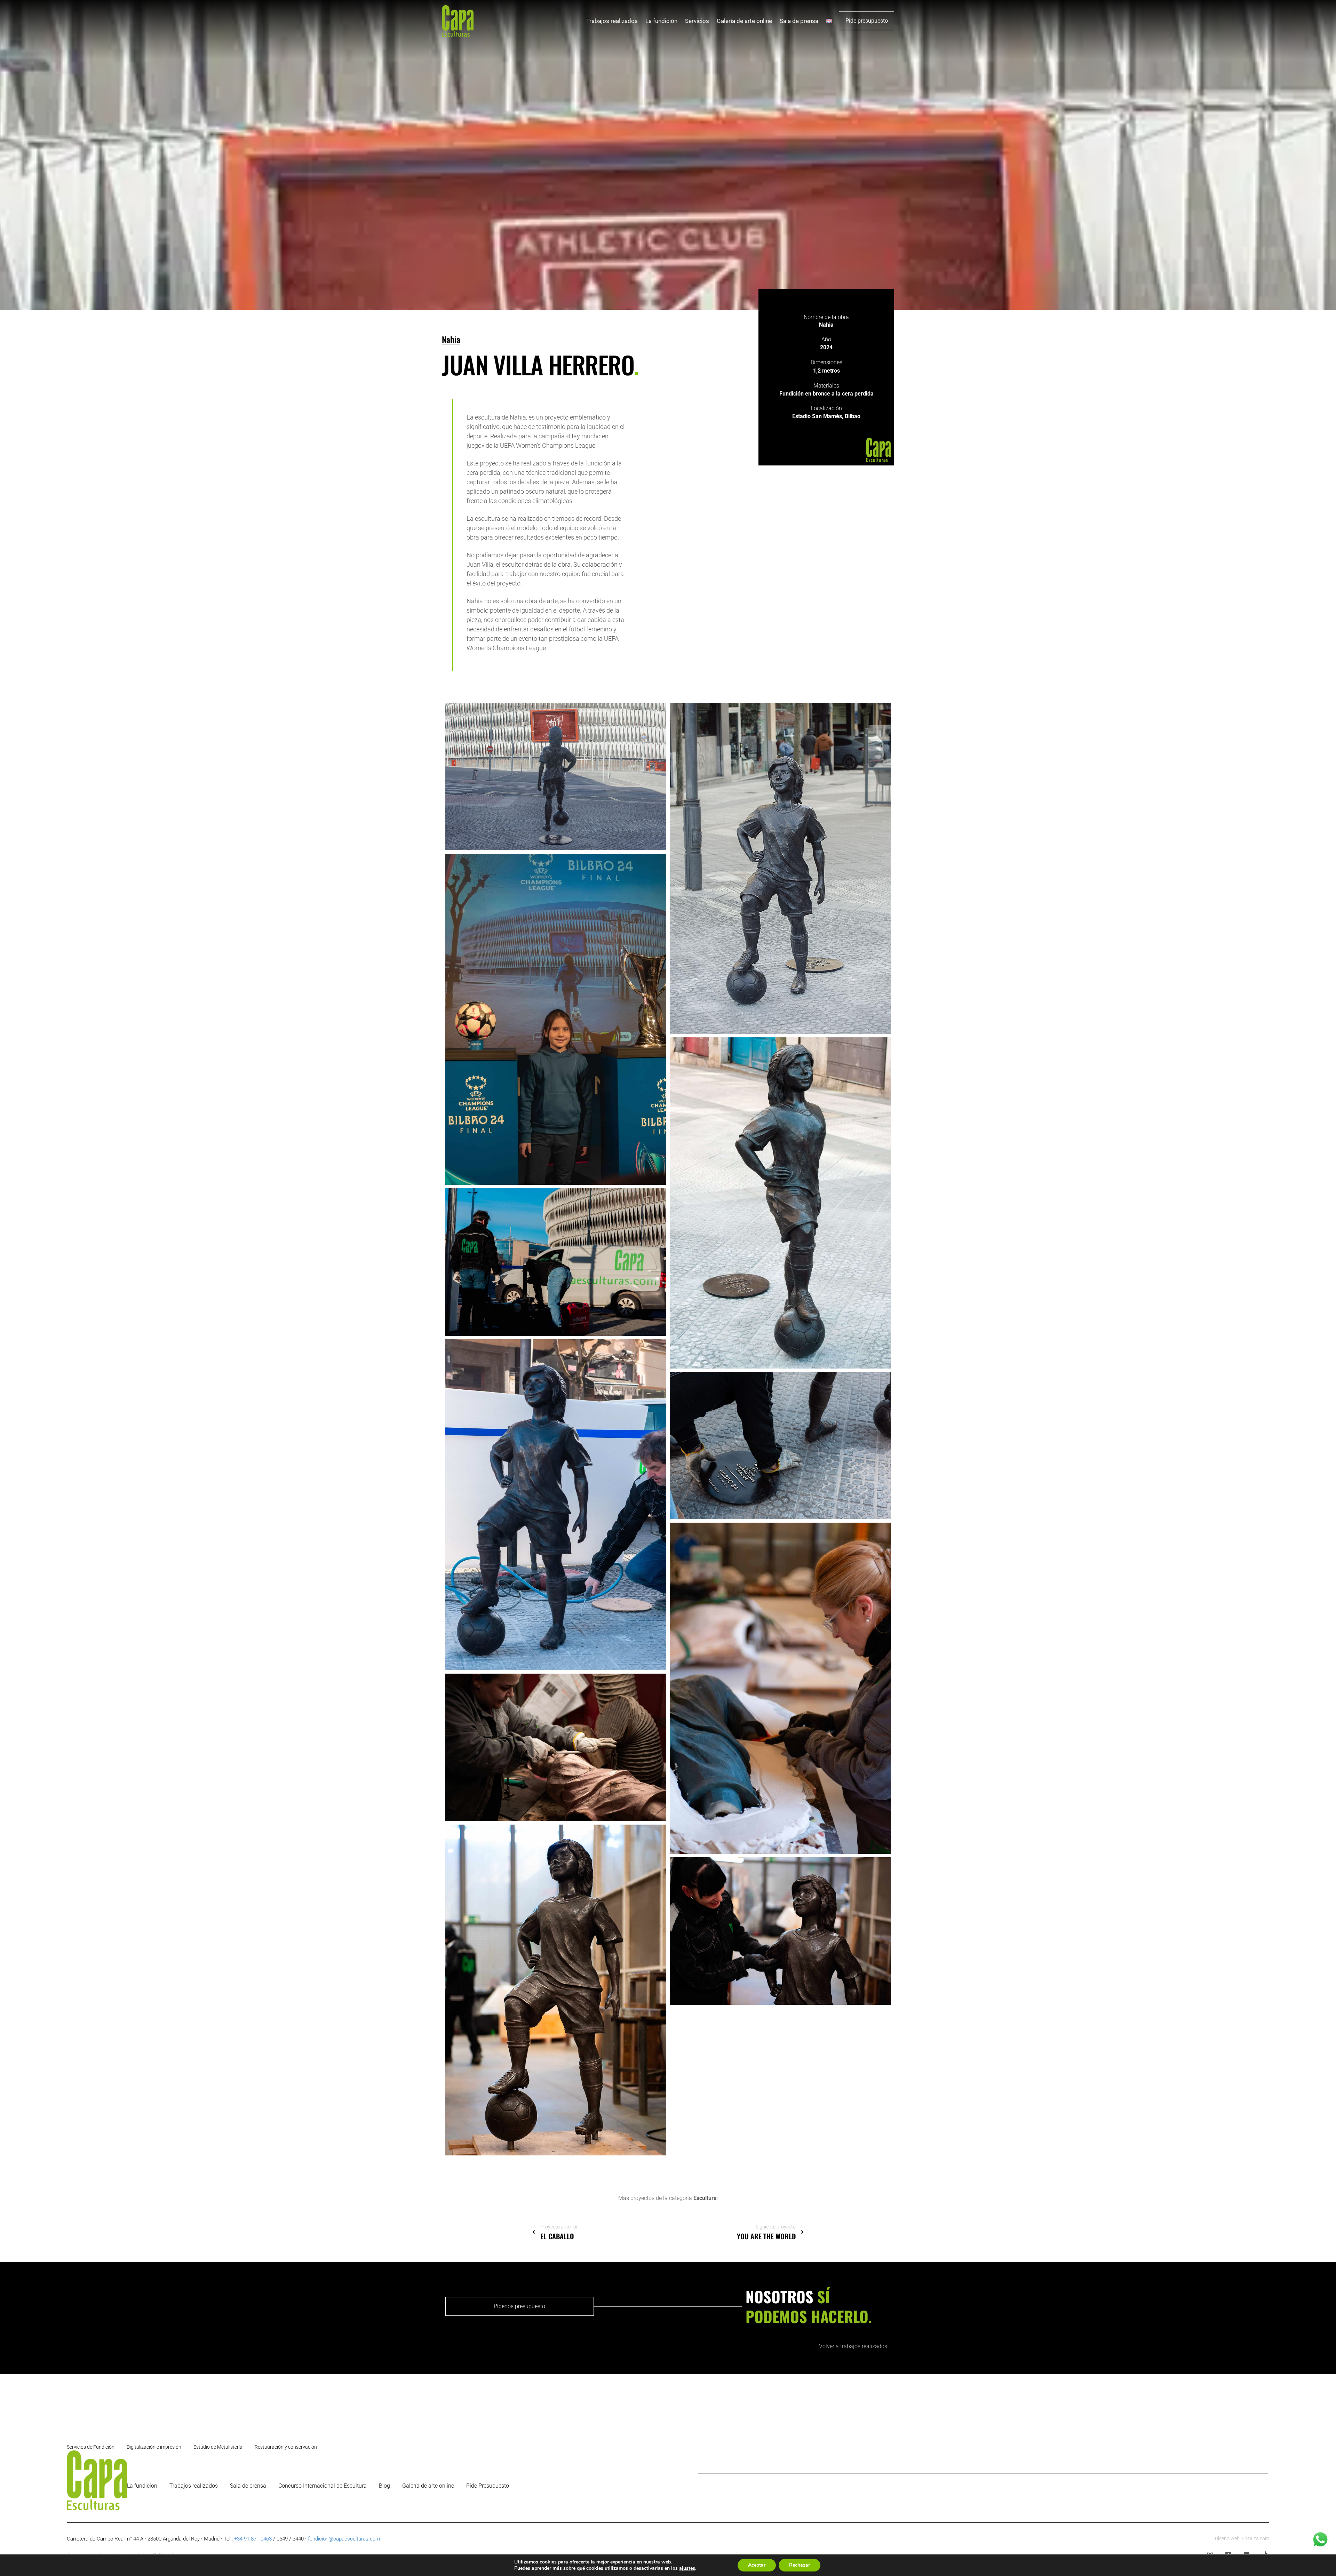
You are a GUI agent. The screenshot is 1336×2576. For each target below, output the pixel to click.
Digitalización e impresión (154, 2447)
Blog (384, 2486)
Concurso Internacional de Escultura (323, 2486)
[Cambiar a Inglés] (829, 21)
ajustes (687, 2568)
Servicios (697, 21)
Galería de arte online (744, 21)
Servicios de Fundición (91, 2447)
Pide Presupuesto (488, 2486)
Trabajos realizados (612, 21)
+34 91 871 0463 (253, 2539)
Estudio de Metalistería (218, 2447)
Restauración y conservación (286, 2447)
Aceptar (757, 2565)
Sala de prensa (799, 21)
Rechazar (800, 2565)
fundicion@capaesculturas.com (344, 2539)
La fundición (661, 21)
